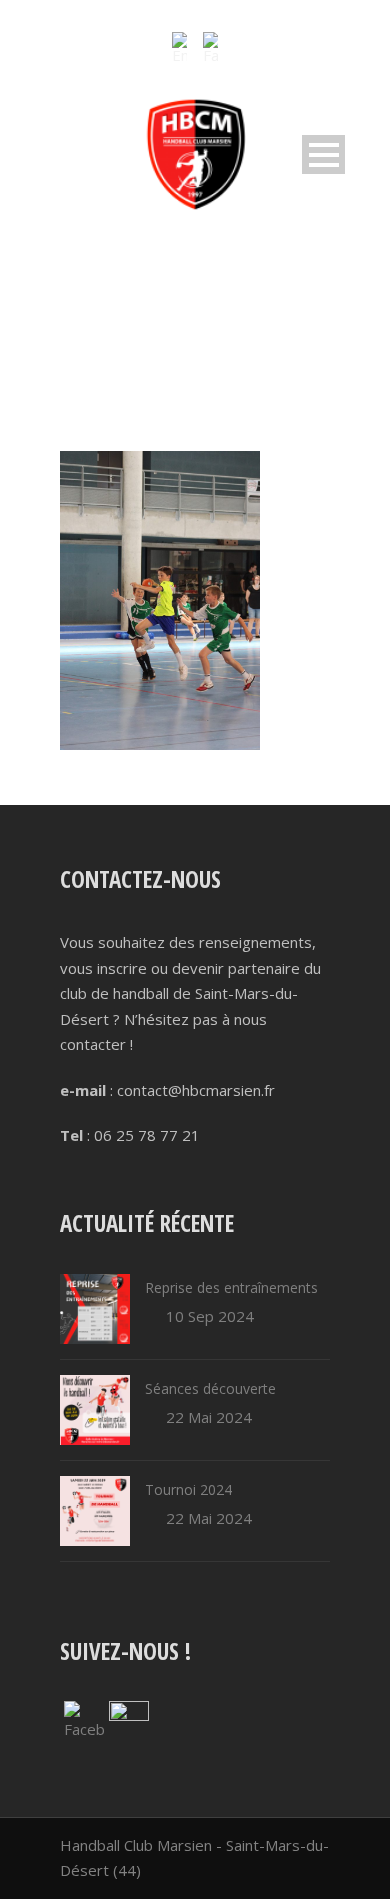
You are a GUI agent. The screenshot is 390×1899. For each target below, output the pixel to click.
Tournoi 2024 (188, 1489)
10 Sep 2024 (210, 1316)
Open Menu (323, 154)
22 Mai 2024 (209, 1417)
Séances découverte (210, 1388)
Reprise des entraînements (231, 1287)
